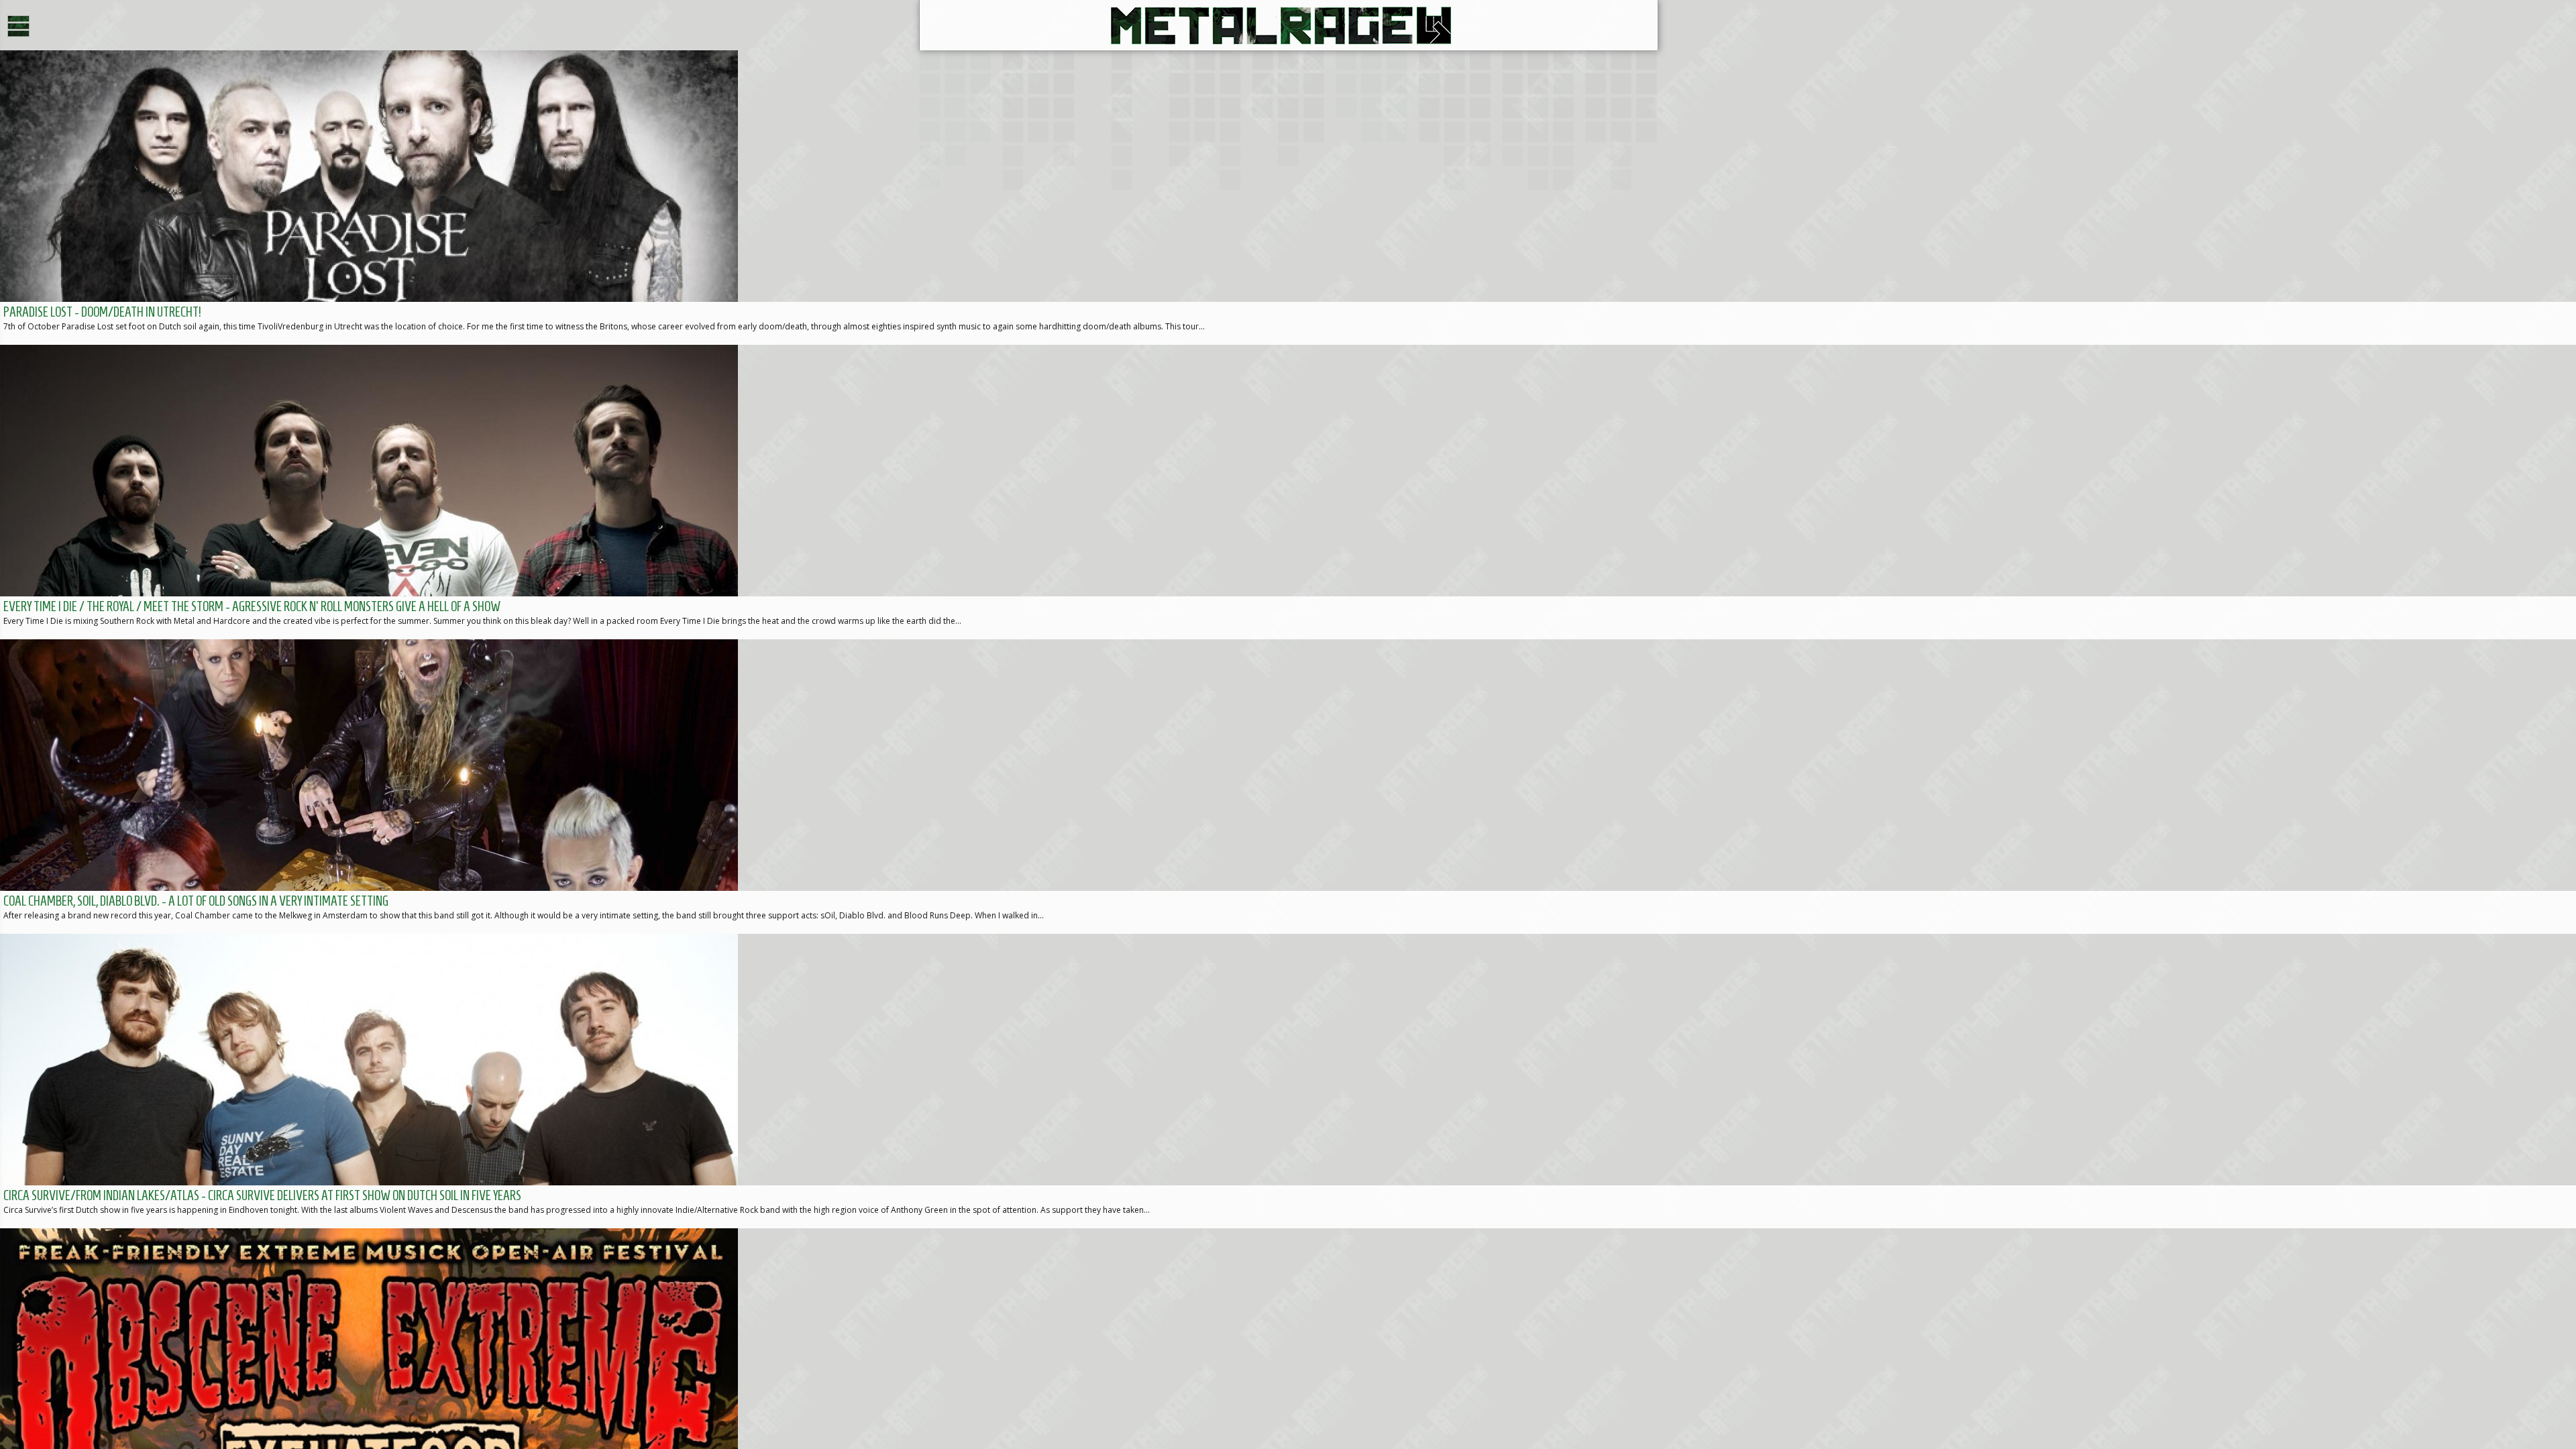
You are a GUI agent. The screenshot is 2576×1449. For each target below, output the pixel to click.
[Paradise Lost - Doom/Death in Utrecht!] (1288, 198)
